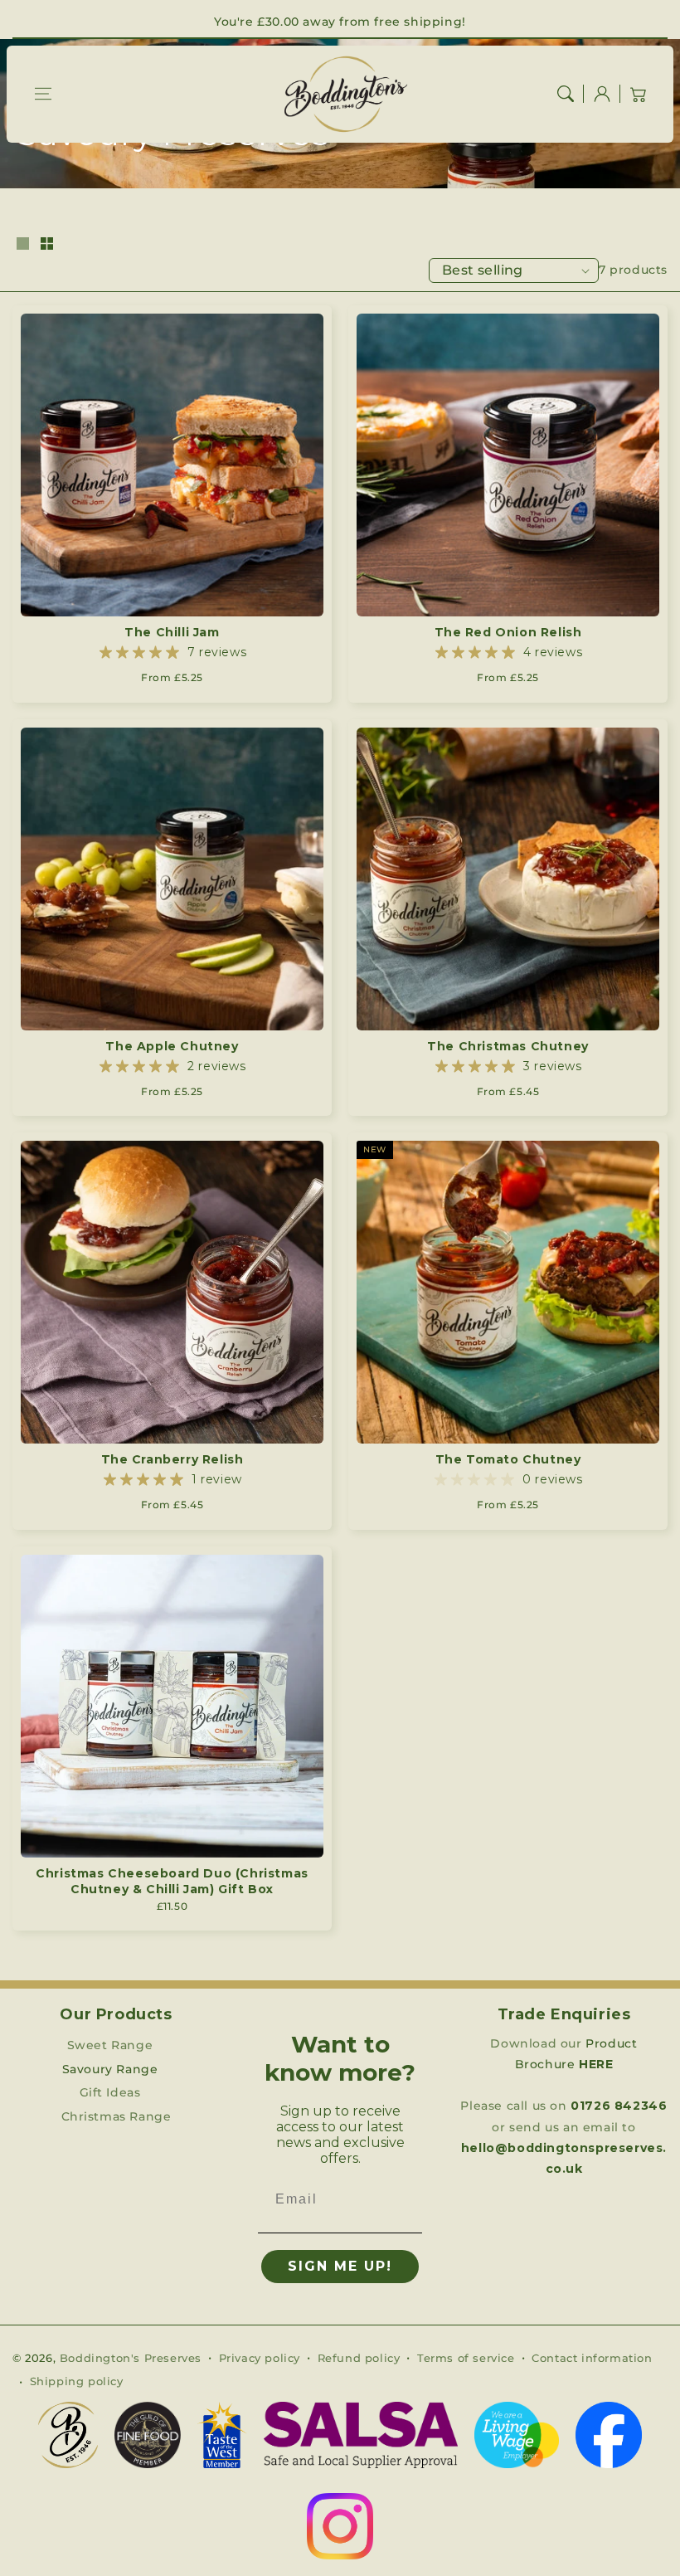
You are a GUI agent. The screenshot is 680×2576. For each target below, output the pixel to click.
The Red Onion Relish (508, 632)
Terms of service (466, 2358)
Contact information (592, 2358)
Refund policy (359, 2358)
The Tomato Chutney (508, 1459)
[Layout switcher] (22, 245)
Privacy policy (260, 2358)
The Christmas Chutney (508, 1046)
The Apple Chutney (172, 1046)
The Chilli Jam (172, 632)
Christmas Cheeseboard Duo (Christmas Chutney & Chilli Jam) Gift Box (172, 1882)
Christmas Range (117, 2116)
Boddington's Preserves (131, 2358)
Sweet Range (110, 2045)
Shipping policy (77, 2381)
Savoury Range (110, 2069)
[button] (43, 94)
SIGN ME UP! (340, 2266)
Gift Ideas (110, 2092)
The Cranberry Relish (172, 1459)
